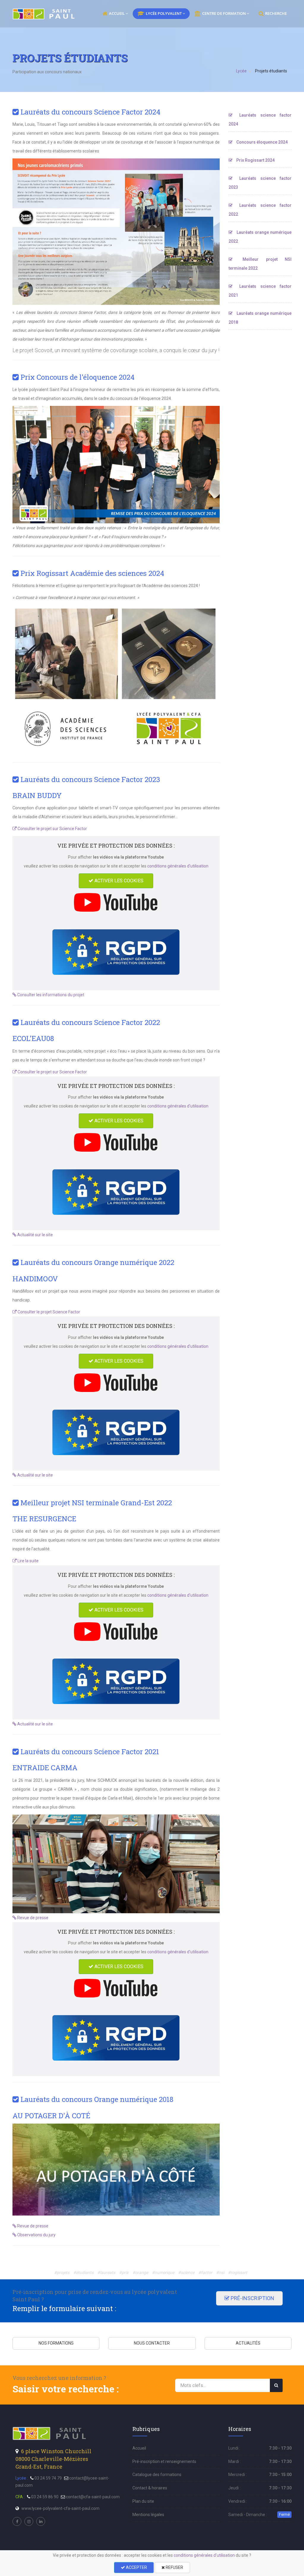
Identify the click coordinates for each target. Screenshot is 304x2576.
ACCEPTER (136, 2567)
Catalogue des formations (157, 2475)
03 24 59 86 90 (45, 2497)
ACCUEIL (117, 13)
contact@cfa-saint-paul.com (93, 2497)
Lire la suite (28, 1561)
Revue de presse (32, 1918)
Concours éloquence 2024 (262, 142)
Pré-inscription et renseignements (164, 2461)
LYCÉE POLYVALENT (164, 13)
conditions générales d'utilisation (178, 866)
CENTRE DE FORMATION (224, 13)
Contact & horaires (150, 2488)
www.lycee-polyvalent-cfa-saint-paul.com (60, 2508)
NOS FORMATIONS (56, 2343)
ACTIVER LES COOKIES (118, 881)
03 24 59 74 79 (48, 2478)
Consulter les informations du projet (50, 995)
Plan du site (143, 2501)
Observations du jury (36, 2235)
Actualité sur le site (35, 1235)
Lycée (241, 71)
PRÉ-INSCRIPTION (252, 2298)
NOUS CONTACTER (152, 2343)
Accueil (139, 2448)
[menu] (44, 14)
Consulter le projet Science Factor (48, 1312)
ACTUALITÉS (248, 2343)
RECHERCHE (276, 13)
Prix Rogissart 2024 (255, 160)
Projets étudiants (271, 71)
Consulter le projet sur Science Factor (52, 829)
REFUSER (174, 2567)
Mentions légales (148, 2515)
